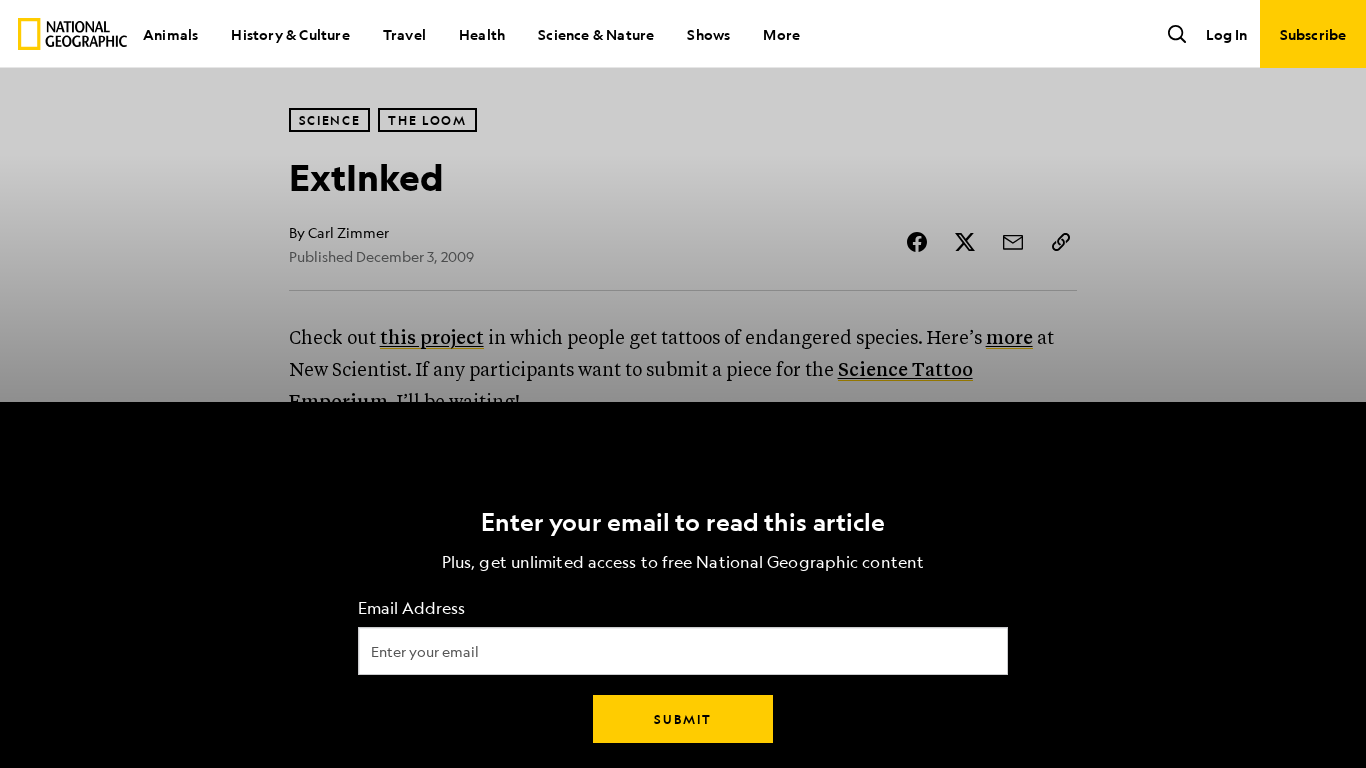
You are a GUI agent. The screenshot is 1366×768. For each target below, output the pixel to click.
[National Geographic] (72, 34)
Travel (404, 34)
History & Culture (290, 34)
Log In (1226, 34)
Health (482, 34)
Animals (170, 34)
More (781, 34)
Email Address (411, 608)
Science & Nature (596, 34)
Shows (708, 34)
